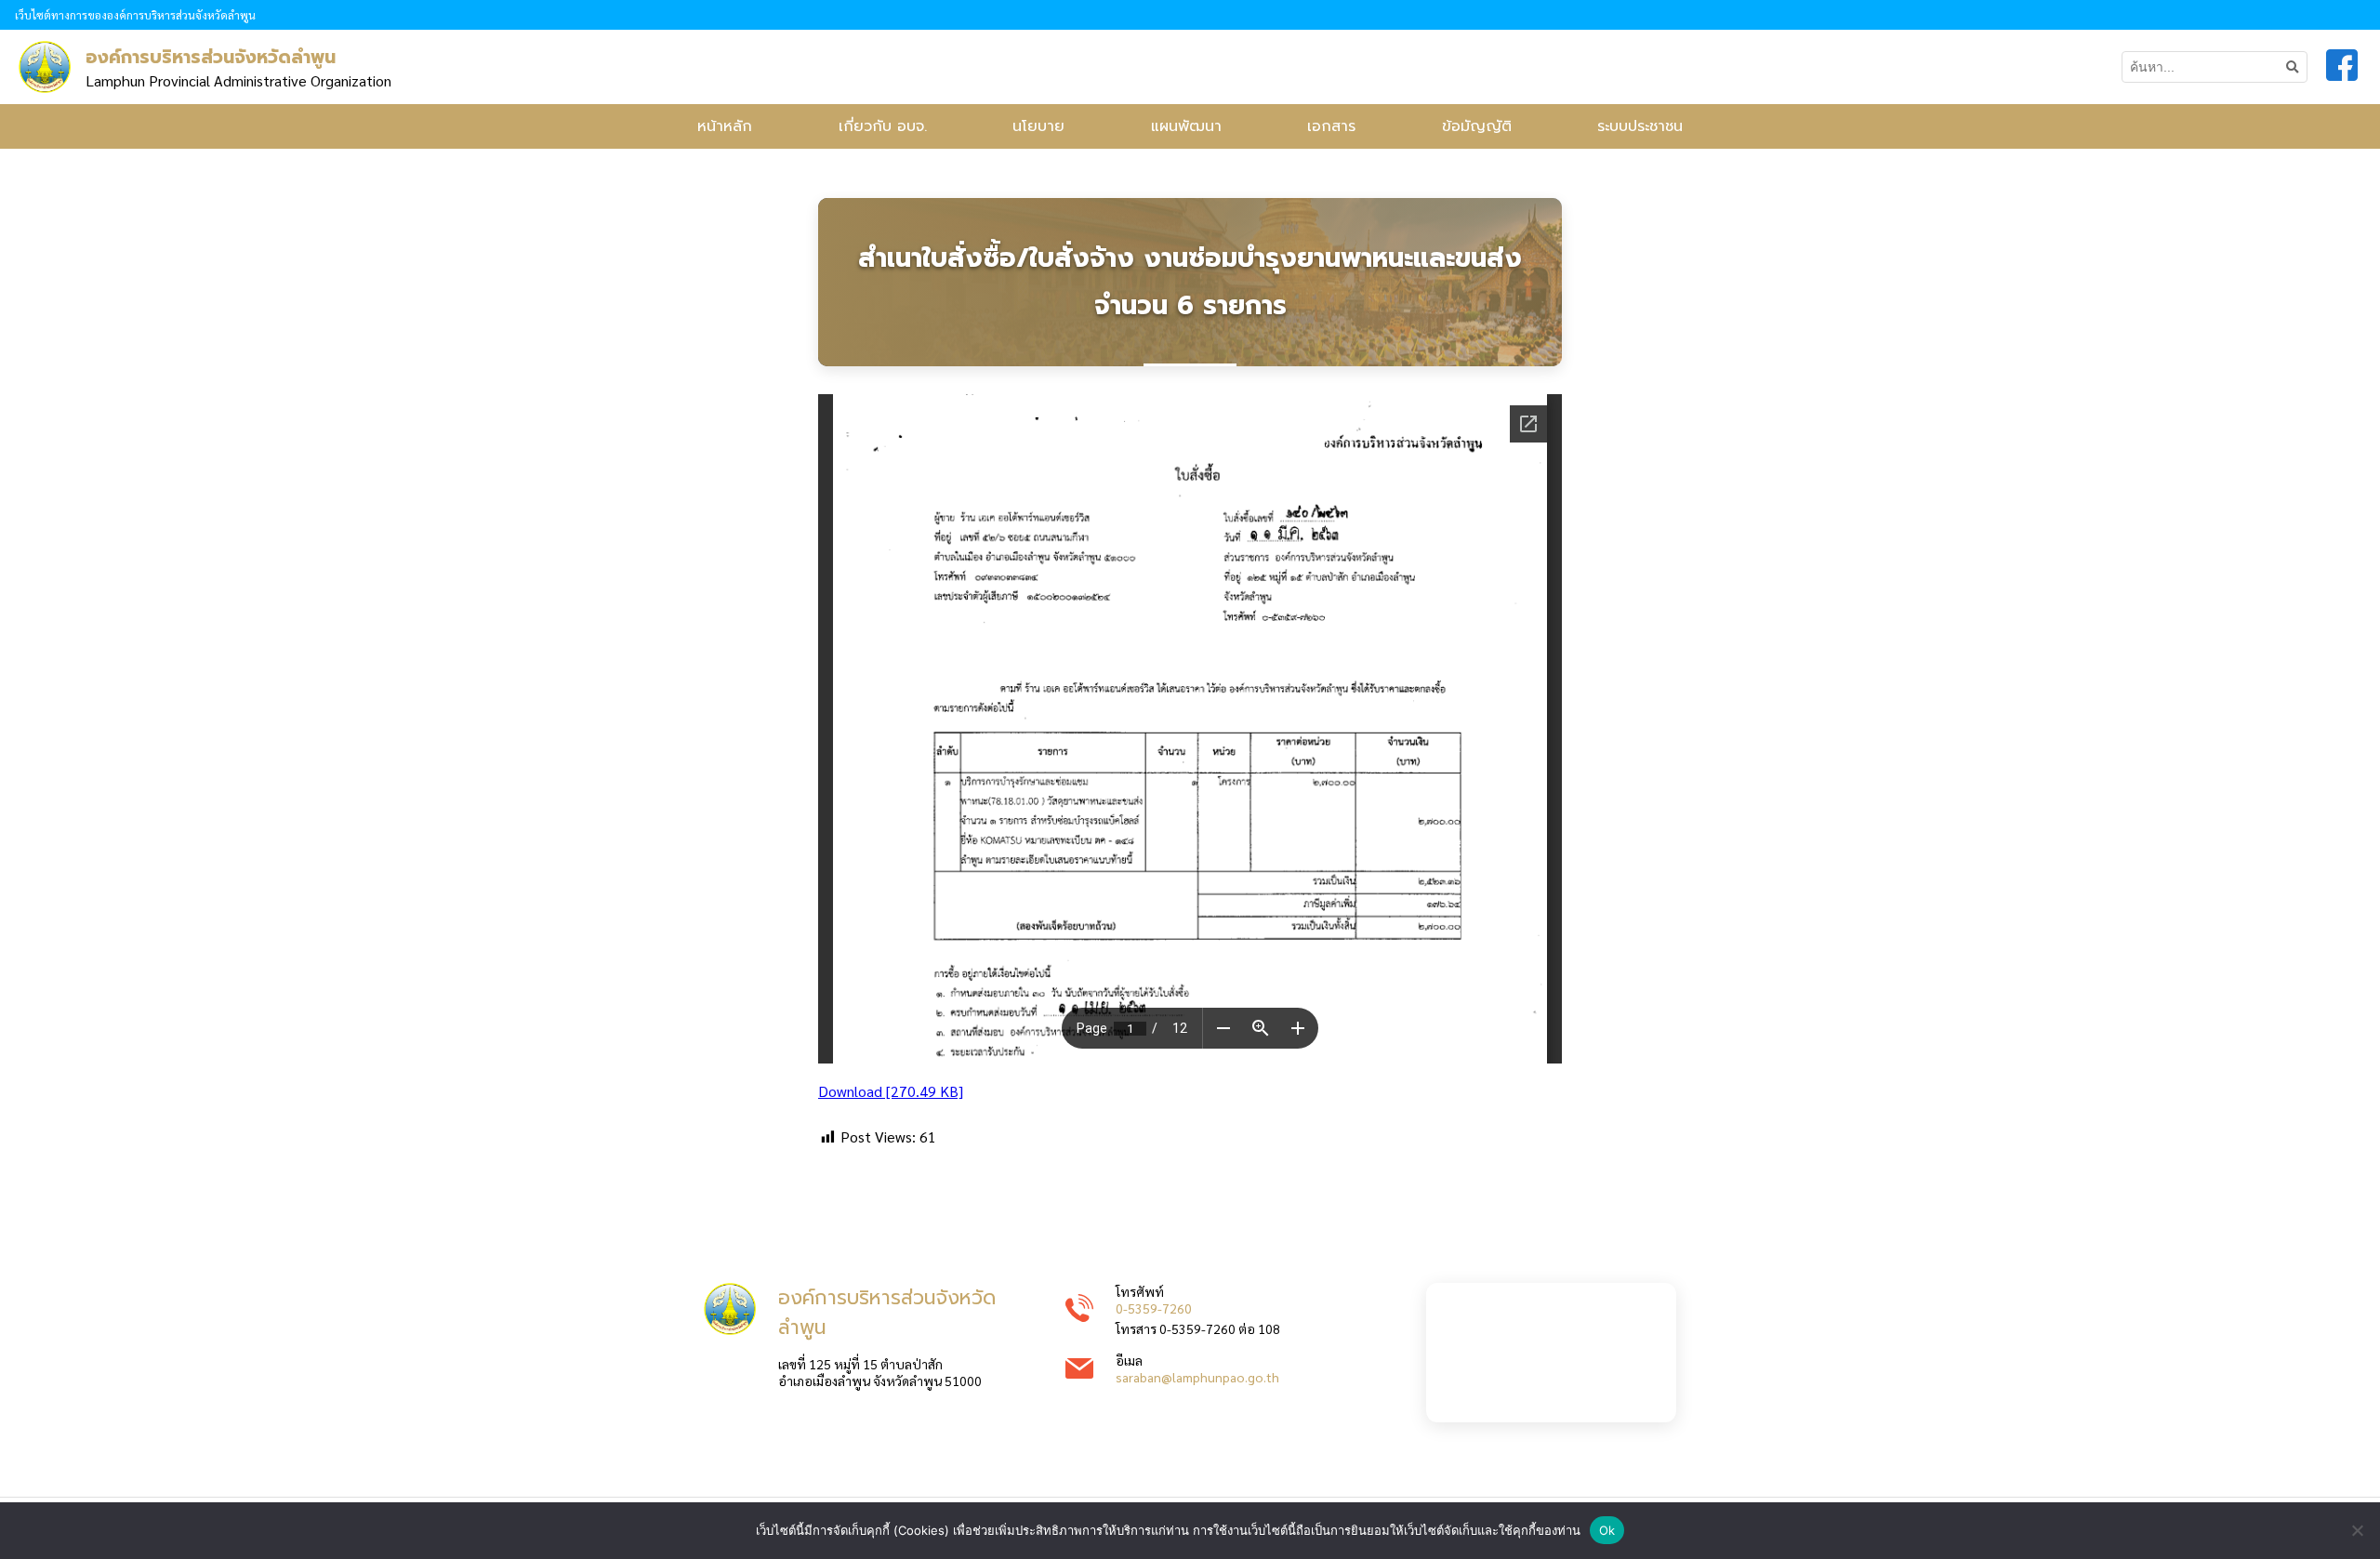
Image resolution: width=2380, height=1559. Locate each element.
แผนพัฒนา (1186, 126)
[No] (2357, 1530)
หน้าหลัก (725, 126)
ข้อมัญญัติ (1477, 126)
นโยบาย (1038, 126)
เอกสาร (1331, 126)
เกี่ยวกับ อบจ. (883, 126)
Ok (1607, 1530)
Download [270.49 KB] (891, 1091)
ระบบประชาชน (1640, 126)
